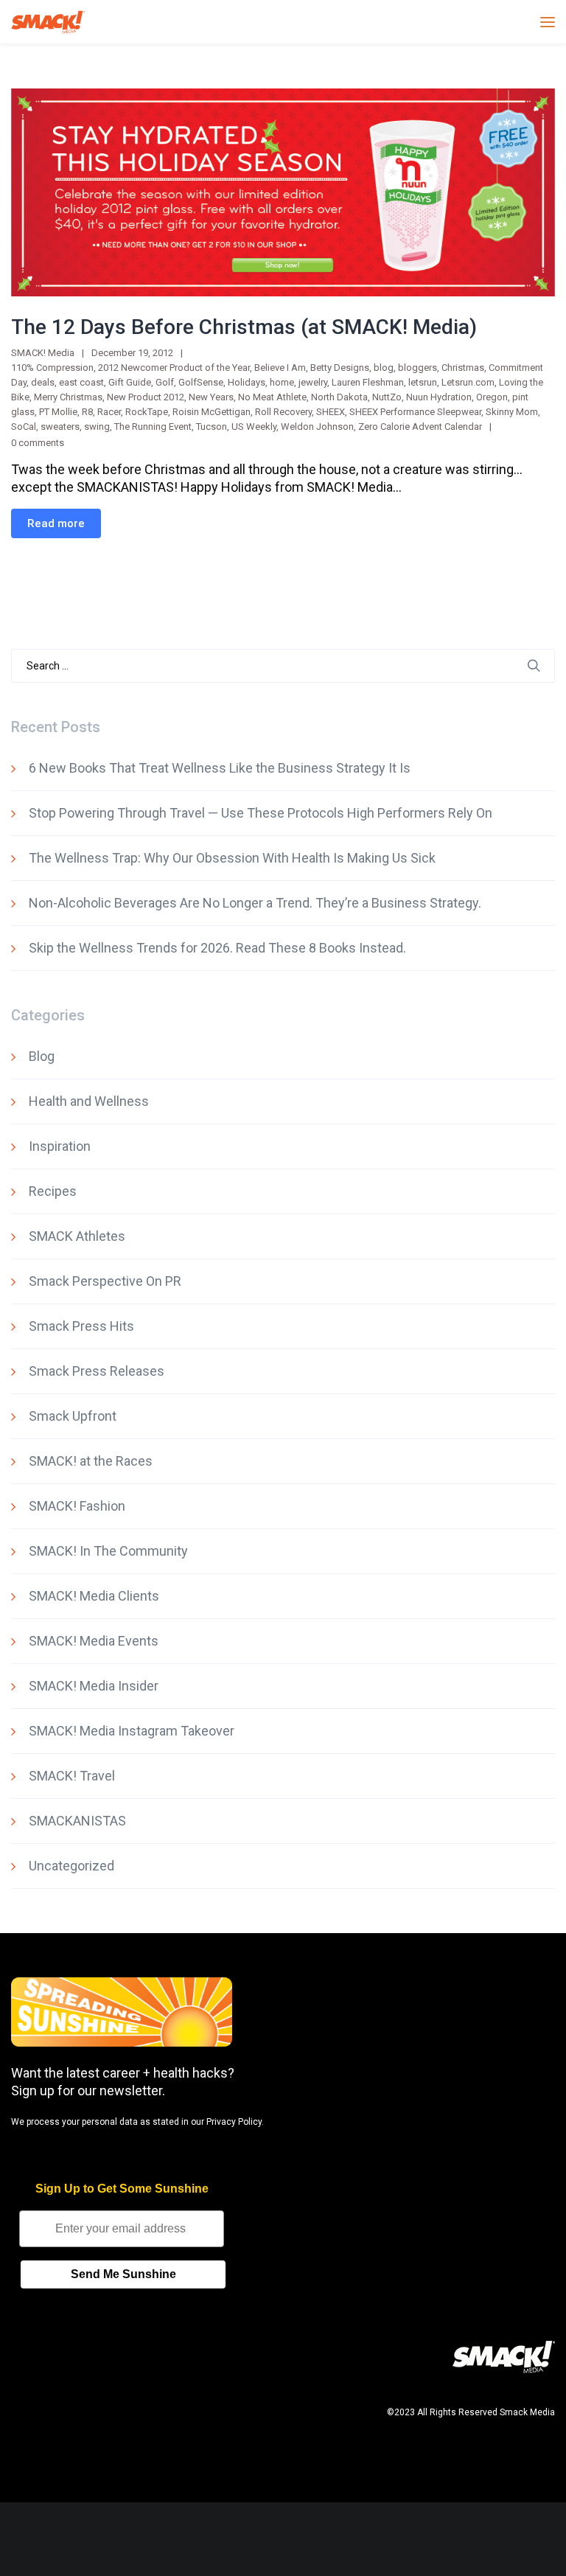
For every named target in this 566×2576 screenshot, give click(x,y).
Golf (165, 382)
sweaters (60, 427)
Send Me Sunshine (123, 2274)
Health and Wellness (89, 1101)
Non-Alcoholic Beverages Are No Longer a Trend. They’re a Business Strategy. (255, 903)
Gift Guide (130, 382)
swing (97, 427)
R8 (87, 412)
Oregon (492, 397)
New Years (211, 397)
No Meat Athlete (272, 397)
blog (384, 368)
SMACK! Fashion (77, 1506)
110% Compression (52, 368)
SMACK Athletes (77, 1236)
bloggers (417, 368)
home (282, 382)
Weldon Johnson (317, 427)
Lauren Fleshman (368, 382)
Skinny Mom (512, 412)
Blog (42, 1056)
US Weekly (254, 427)
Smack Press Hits (81, 1326)
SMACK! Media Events (94, 1641)
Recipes (53, 1191)
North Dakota (339, 397)
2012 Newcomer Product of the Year (174, 368)
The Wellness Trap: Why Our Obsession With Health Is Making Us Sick (232, 858)
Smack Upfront (73, 1416)
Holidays (247, 382)
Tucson (212, 427)
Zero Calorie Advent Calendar (420, 427)
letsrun (423, 382)
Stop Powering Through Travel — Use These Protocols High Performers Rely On (261, 813)
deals (43, 382)
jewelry (313, 382)
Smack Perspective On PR (105, 1281)
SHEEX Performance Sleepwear (415, 412)
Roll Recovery (283, 412)
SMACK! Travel (72, 1776)
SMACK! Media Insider (94, 1686)
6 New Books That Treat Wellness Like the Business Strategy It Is (220, 768)
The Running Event (153, 427)
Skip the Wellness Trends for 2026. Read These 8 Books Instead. (217, 948)
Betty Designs (340, 368)
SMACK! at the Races (91, 1461)
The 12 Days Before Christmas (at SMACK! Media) (244, 327)
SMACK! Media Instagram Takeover (132, 1731)
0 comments (38, 443)
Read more (56, 523)
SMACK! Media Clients (94, 1596)
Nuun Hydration (439, 397)
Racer (109, 412)
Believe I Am (280, 368)
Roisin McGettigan (212, 412)
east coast (81, 382)
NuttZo (387, 397)
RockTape (147, 412)
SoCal (24, 427)
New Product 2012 (146, 397)
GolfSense (201, 382)
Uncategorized (71, 1866)
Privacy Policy (234, 2122)
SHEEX (331, 412)
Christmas (463, 368)
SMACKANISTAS (77, 1821)
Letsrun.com (468, 382)
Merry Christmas (68, 397)
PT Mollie (58, 412)
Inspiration (60, 1146)
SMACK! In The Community (108, 1551)
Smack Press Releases (97, 1371)
